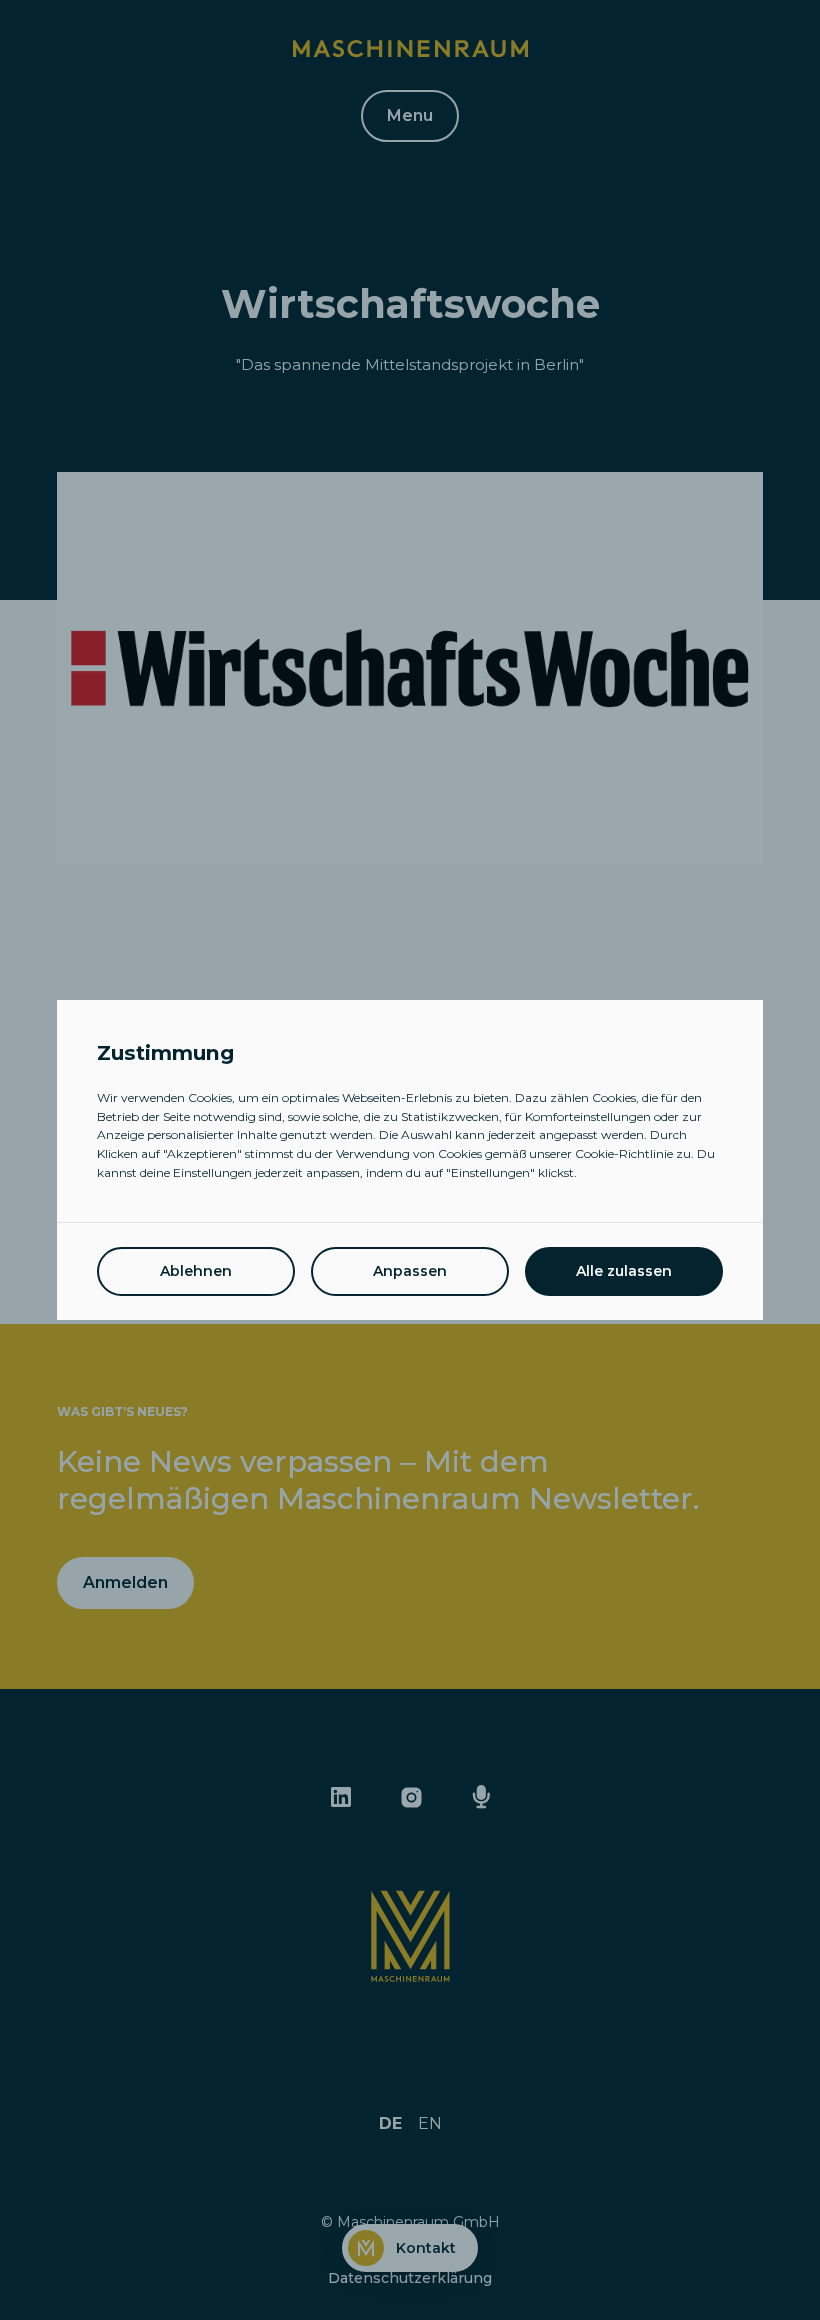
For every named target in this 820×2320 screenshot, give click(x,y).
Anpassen (410, 1271)
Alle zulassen (624, 1271)
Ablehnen (196, 1271)
